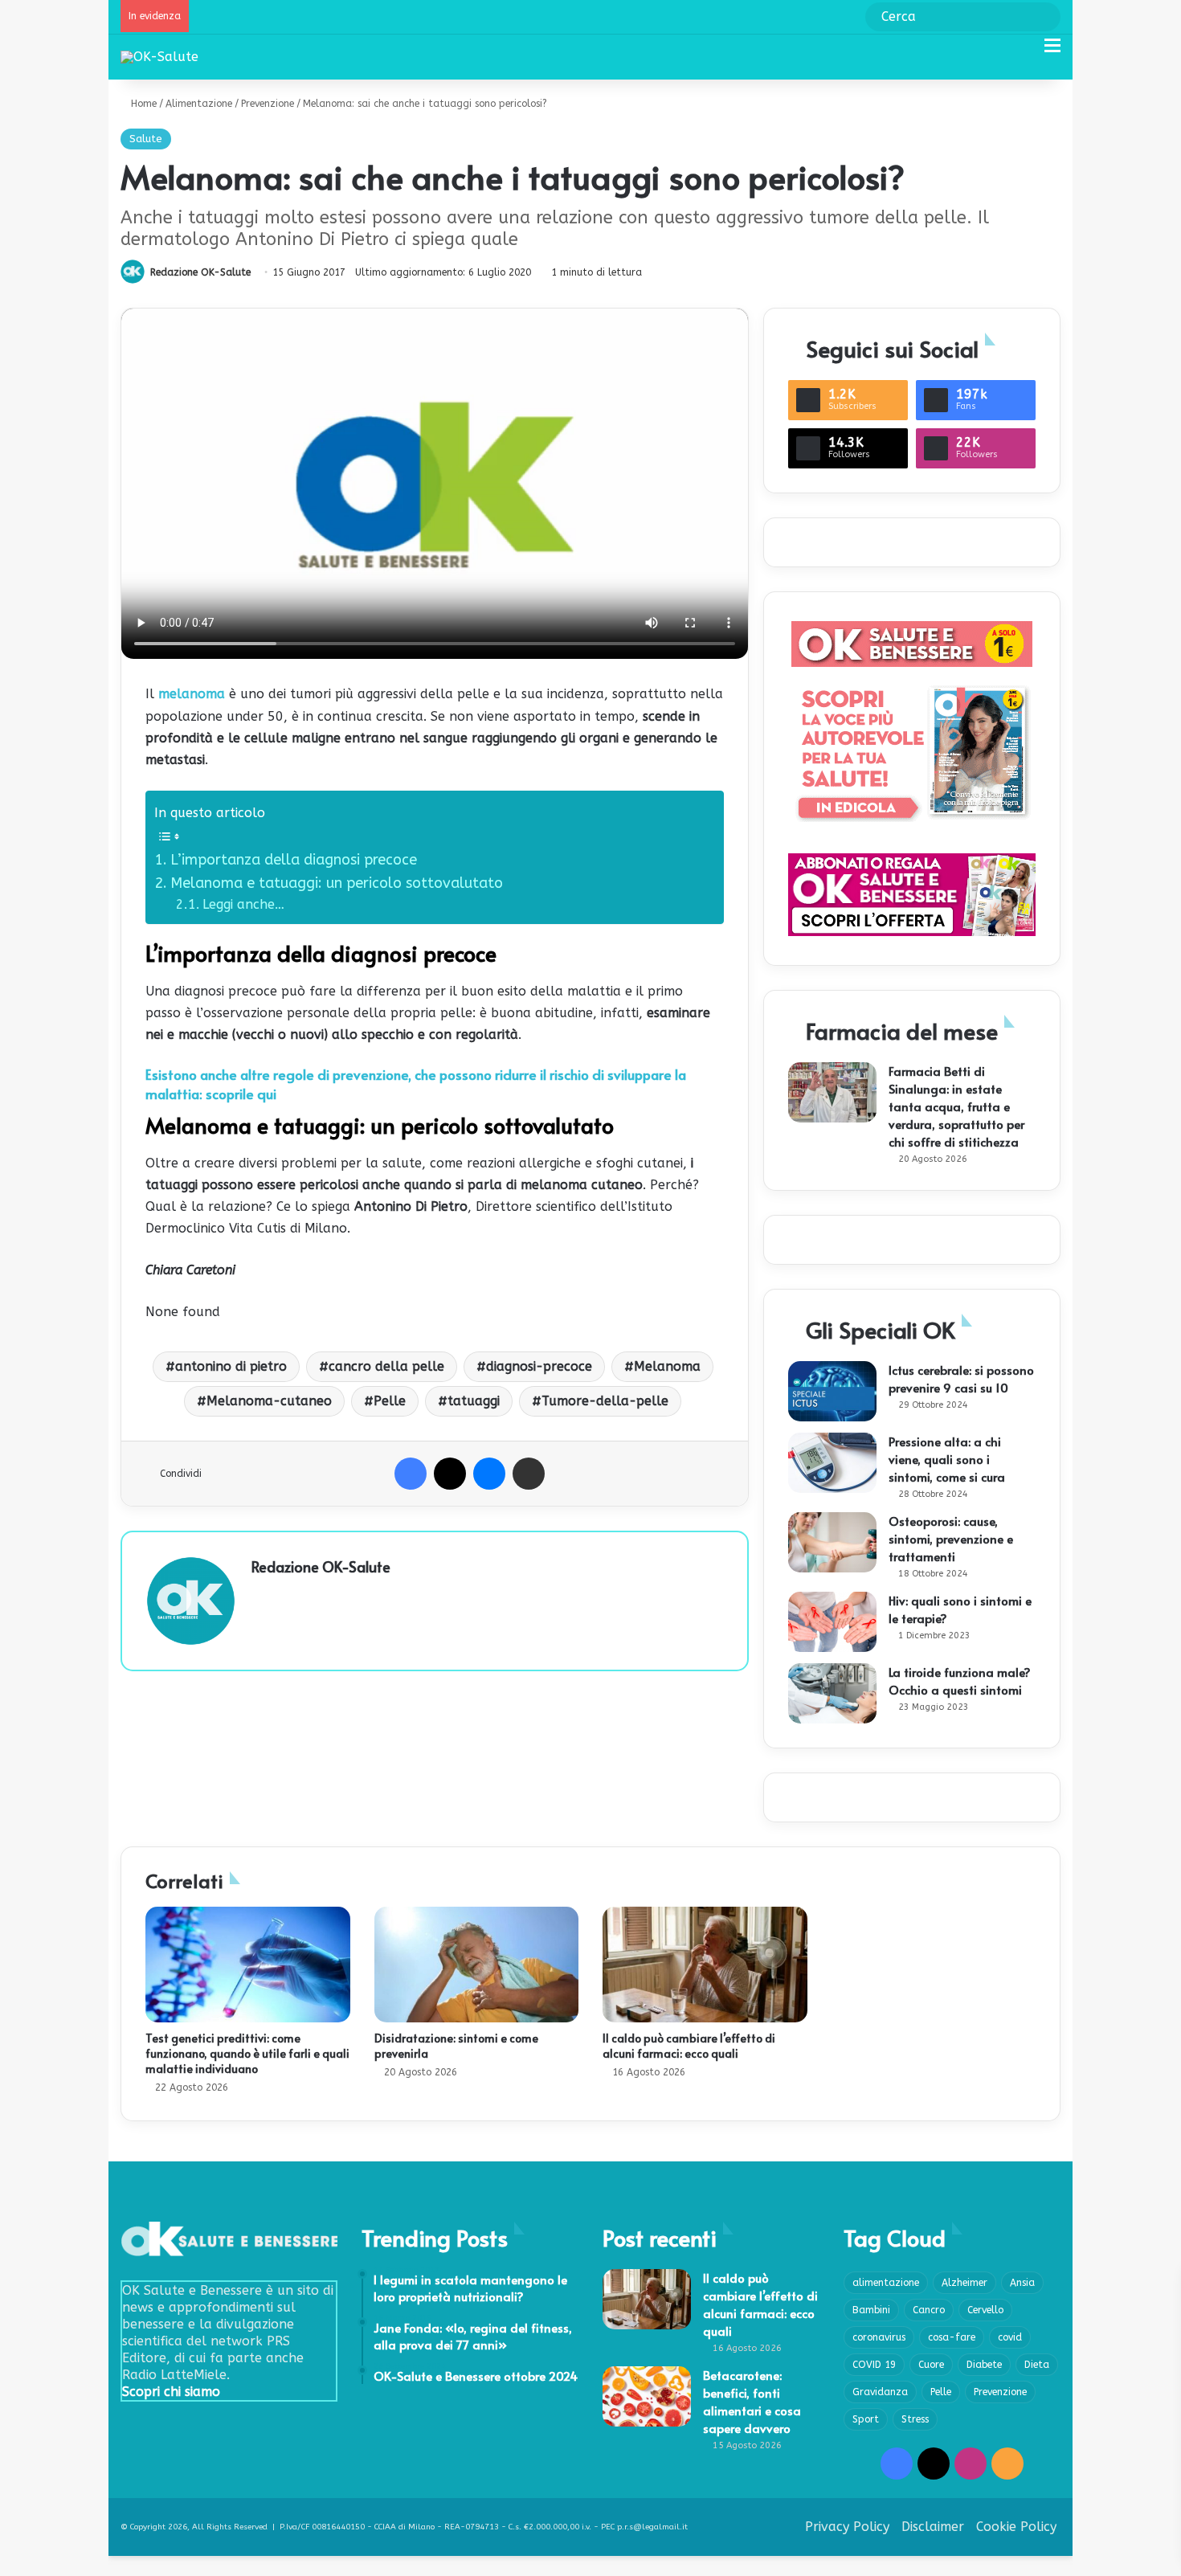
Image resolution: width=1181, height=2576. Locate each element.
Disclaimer (933, 2527)
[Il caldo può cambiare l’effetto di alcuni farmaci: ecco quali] (705, 1965)
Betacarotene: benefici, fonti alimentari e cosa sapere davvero (752, 2401)
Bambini (871, 2310)
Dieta (1037, 2365)
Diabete (984, 2365)
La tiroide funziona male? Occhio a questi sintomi (960, 1681)
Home (142, 104)
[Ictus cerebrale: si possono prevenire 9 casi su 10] (832, 1391)
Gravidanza (880, 2392)
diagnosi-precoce (539, 1366)
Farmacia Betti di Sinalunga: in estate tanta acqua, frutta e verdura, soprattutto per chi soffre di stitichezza (956, 1106)
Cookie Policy (1016, 2527)
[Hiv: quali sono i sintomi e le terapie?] (832, 1622)
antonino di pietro (231, 1366)
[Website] (261, 1594)
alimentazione (886, 2283)
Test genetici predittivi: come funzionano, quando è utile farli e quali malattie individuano (247, 2053)
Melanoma (667, 1366)
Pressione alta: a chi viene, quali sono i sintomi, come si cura (947, 1459)
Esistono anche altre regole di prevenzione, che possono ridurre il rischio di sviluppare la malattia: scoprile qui (416, 1084)
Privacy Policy (847, 2527)
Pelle (390, 1401)
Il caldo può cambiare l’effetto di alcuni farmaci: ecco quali (689, 2046)
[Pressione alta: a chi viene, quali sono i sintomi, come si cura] (832, 1463)
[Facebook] (411, 1474)
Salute (146, 139)
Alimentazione (199, 104)
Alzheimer (964, 2283)
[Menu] (1052, 52)
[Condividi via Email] (529, 1474)
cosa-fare (952, 2337)
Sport (866, 2419)
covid (1010, 2337)
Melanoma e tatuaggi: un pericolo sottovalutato (337, 883)
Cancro (929, 2310)
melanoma (192, 694)
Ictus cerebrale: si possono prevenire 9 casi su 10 (961, 1378)
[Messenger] (489, 1474)
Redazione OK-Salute (200, 272)
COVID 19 (874, 2365)
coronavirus (879, 2337)
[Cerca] (1024, 52)
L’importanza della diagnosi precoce (294, 860)
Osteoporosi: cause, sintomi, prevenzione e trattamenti (951, 1538)
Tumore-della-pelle (605, 1401)
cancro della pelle (386, 1366)
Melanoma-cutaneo (269, 1401)
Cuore (931, 2365)
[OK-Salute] (159, 57)
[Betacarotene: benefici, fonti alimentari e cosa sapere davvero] (647, 2396)
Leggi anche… (243, 904)
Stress (915, 2419)
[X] (450, 1474)
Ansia (1022, 2283)
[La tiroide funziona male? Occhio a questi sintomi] (832, 1693)
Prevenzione (268, 104)
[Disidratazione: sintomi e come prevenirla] (477, 1965)
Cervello (985, 2310)
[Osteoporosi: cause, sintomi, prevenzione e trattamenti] (832, 1542)
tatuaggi (474, 1401)
